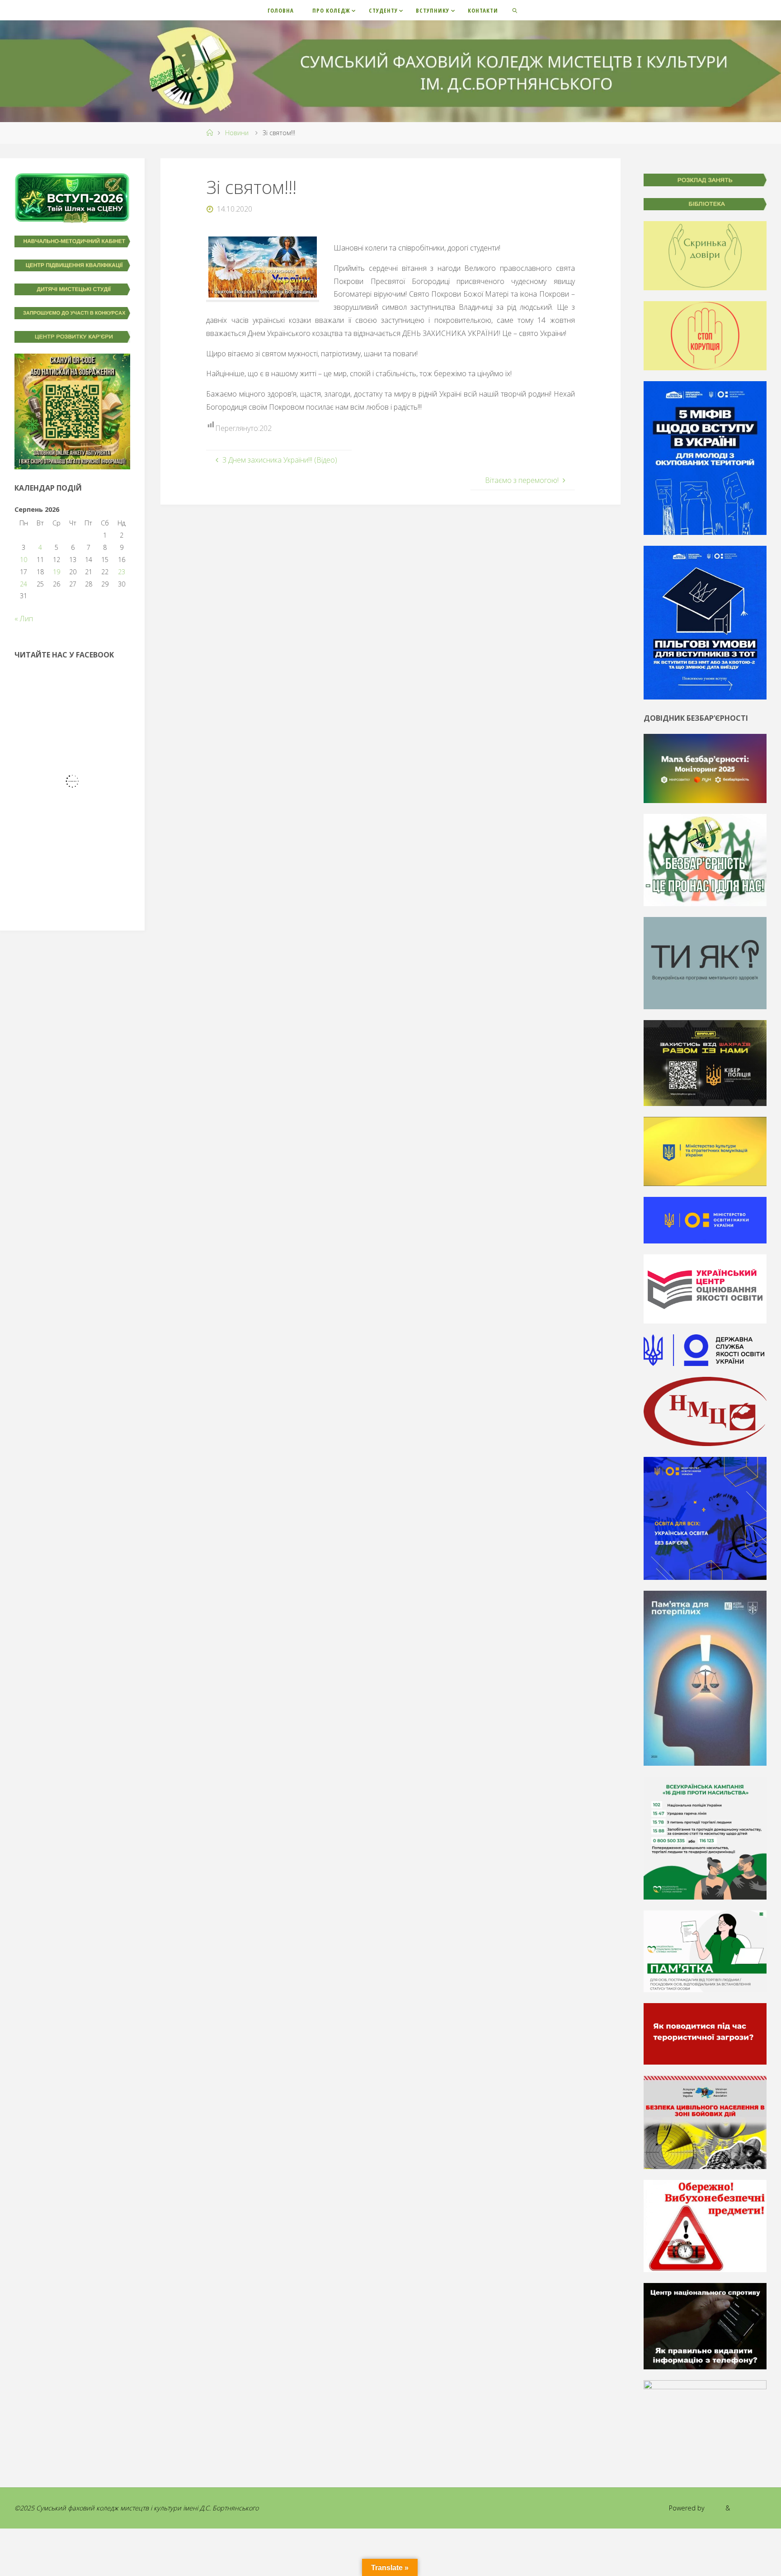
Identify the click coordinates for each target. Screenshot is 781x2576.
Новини (237, 133)
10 (24, 560)
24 (24, 584)
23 (122, 572)
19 (56, 572)
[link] (515, 10)
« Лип (24, 619)
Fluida (714, 2508)
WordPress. (749, 2508)
